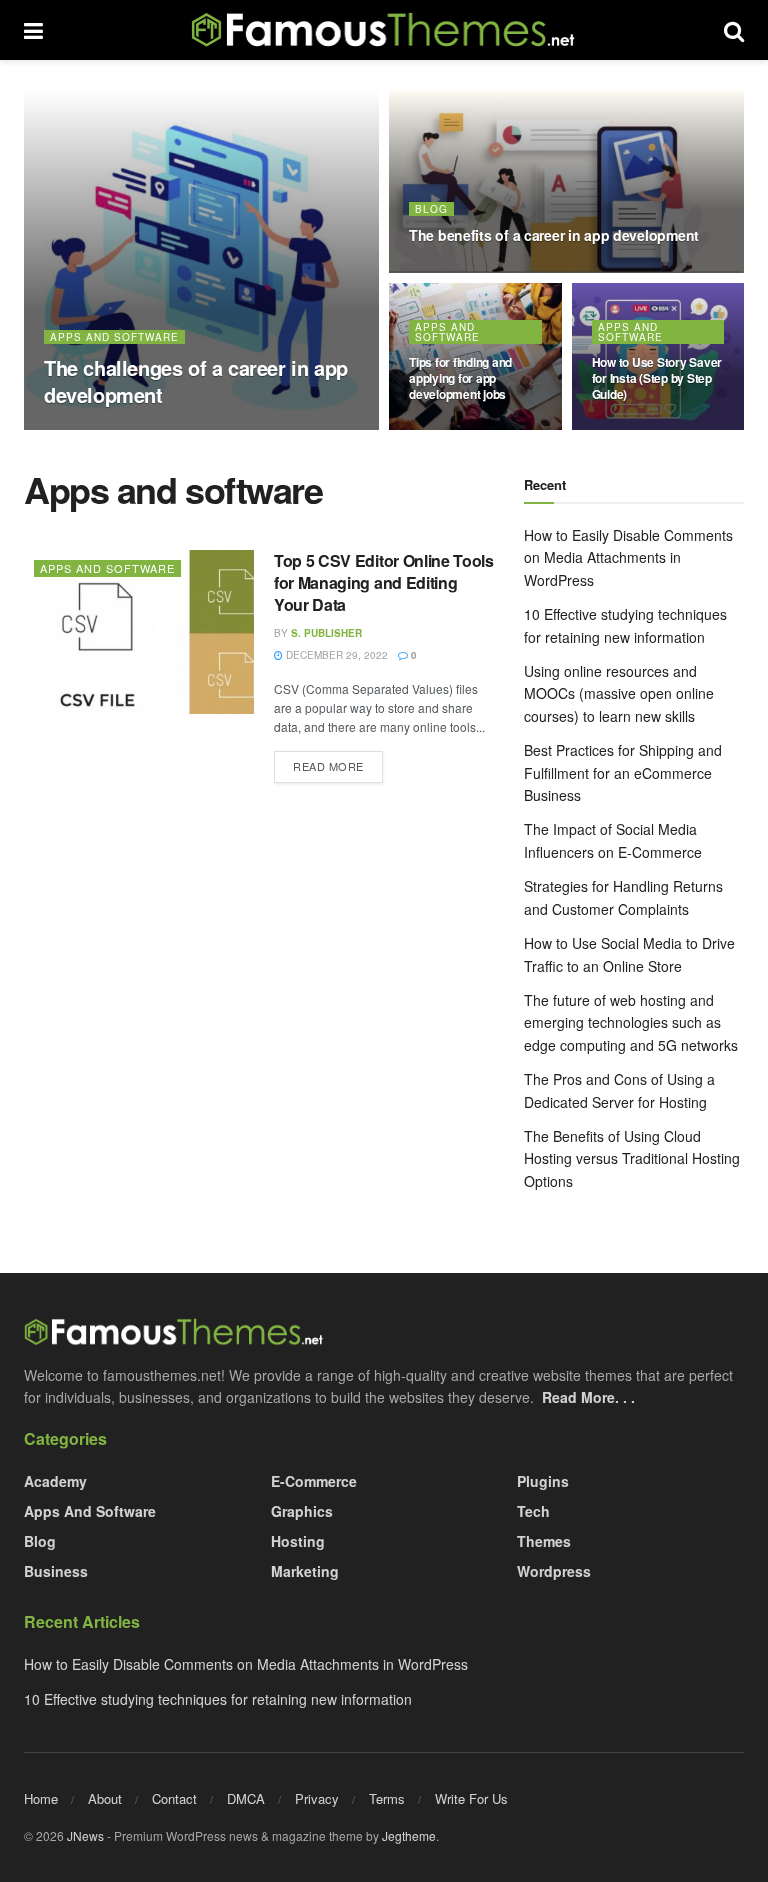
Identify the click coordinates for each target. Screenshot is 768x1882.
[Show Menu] (33, 30)
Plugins (543, 1481)
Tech (533, 1511)
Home (41, 1798)
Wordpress (554, 1571)
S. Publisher (96, 429)
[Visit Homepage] (384, 30)
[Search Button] (734, 30)
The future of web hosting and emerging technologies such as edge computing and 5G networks (631, 1022)
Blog (431, 209)
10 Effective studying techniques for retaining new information (218, 1699)
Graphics (302, 1511)
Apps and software (114, 337)
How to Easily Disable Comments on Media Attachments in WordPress (628, 557)
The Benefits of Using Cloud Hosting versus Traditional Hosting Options (632, 1158)
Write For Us (471, 1798)
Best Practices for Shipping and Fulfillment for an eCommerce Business (623, 772)
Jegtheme (409, 1835)
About (105, 1798)
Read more (338, 765)
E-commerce (314, 1481)
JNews (85, 1835)
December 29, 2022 (203, 429)
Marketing (305, 1571)
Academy (55, 1481)
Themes (544, 1541)
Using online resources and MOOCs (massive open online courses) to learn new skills (619, 693)
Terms (387, 1798)
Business (56, 1571)
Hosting (298, 1541)
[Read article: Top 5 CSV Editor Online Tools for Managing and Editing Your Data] (139, 632)
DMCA (246, 1798)
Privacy (317, 1798)
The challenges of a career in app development (196, 381)
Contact (174, 1798)
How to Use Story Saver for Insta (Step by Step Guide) (657, 378)
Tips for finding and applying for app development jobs (460, 378)
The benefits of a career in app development (554, 235)
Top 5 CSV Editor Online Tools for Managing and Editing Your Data (384, 583)
